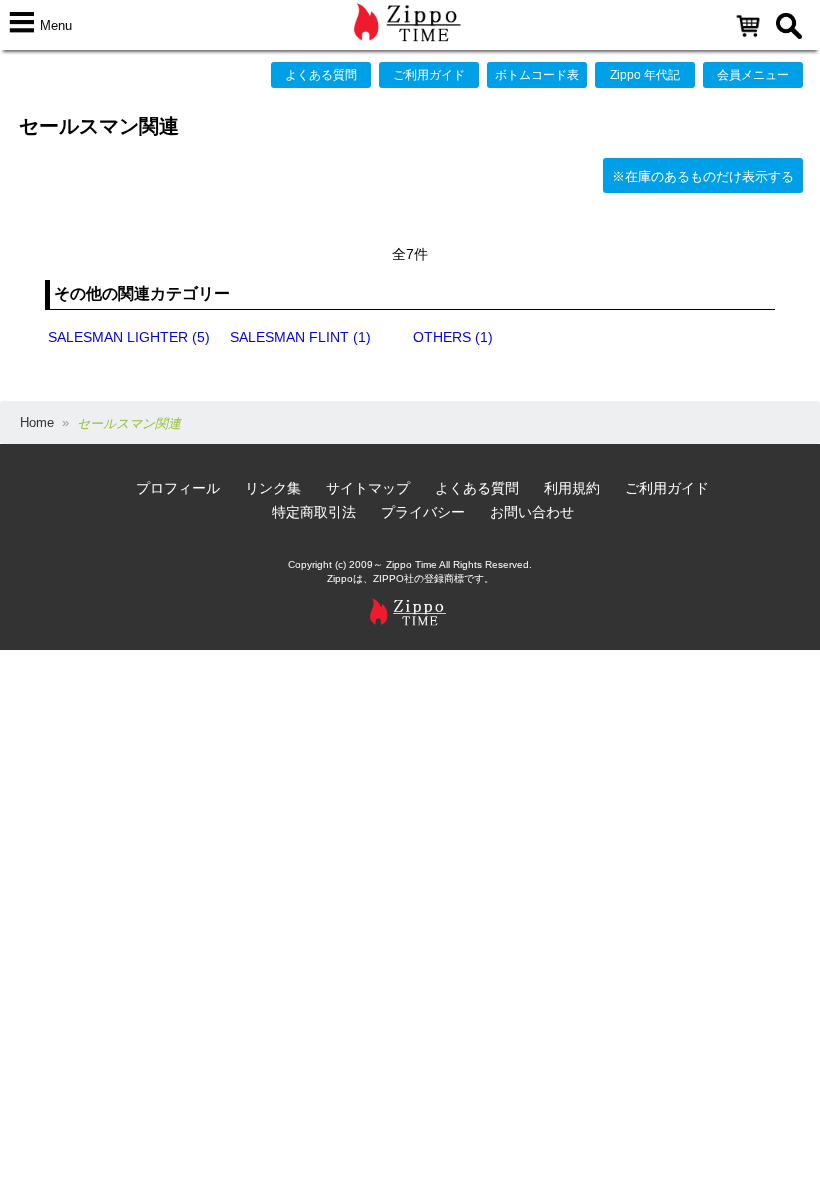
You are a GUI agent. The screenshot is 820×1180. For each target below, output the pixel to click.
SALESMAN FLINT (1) (300, 337)
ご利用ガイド (429, 75)
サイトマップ (368, 488)
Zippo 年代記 (645, 75)
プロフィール (178, 488)
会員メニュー (753, 75)
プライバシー (423, 512)
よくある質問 (321, 75)
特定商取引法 (314, 512)
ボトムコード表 (537, 75)
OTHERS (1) (453, 337)
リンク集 (273, 488)
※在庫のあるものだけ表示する (703, 176)
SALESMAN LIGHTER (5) (129, 337)
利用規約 (572, 488)
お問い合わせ (532, 512)
